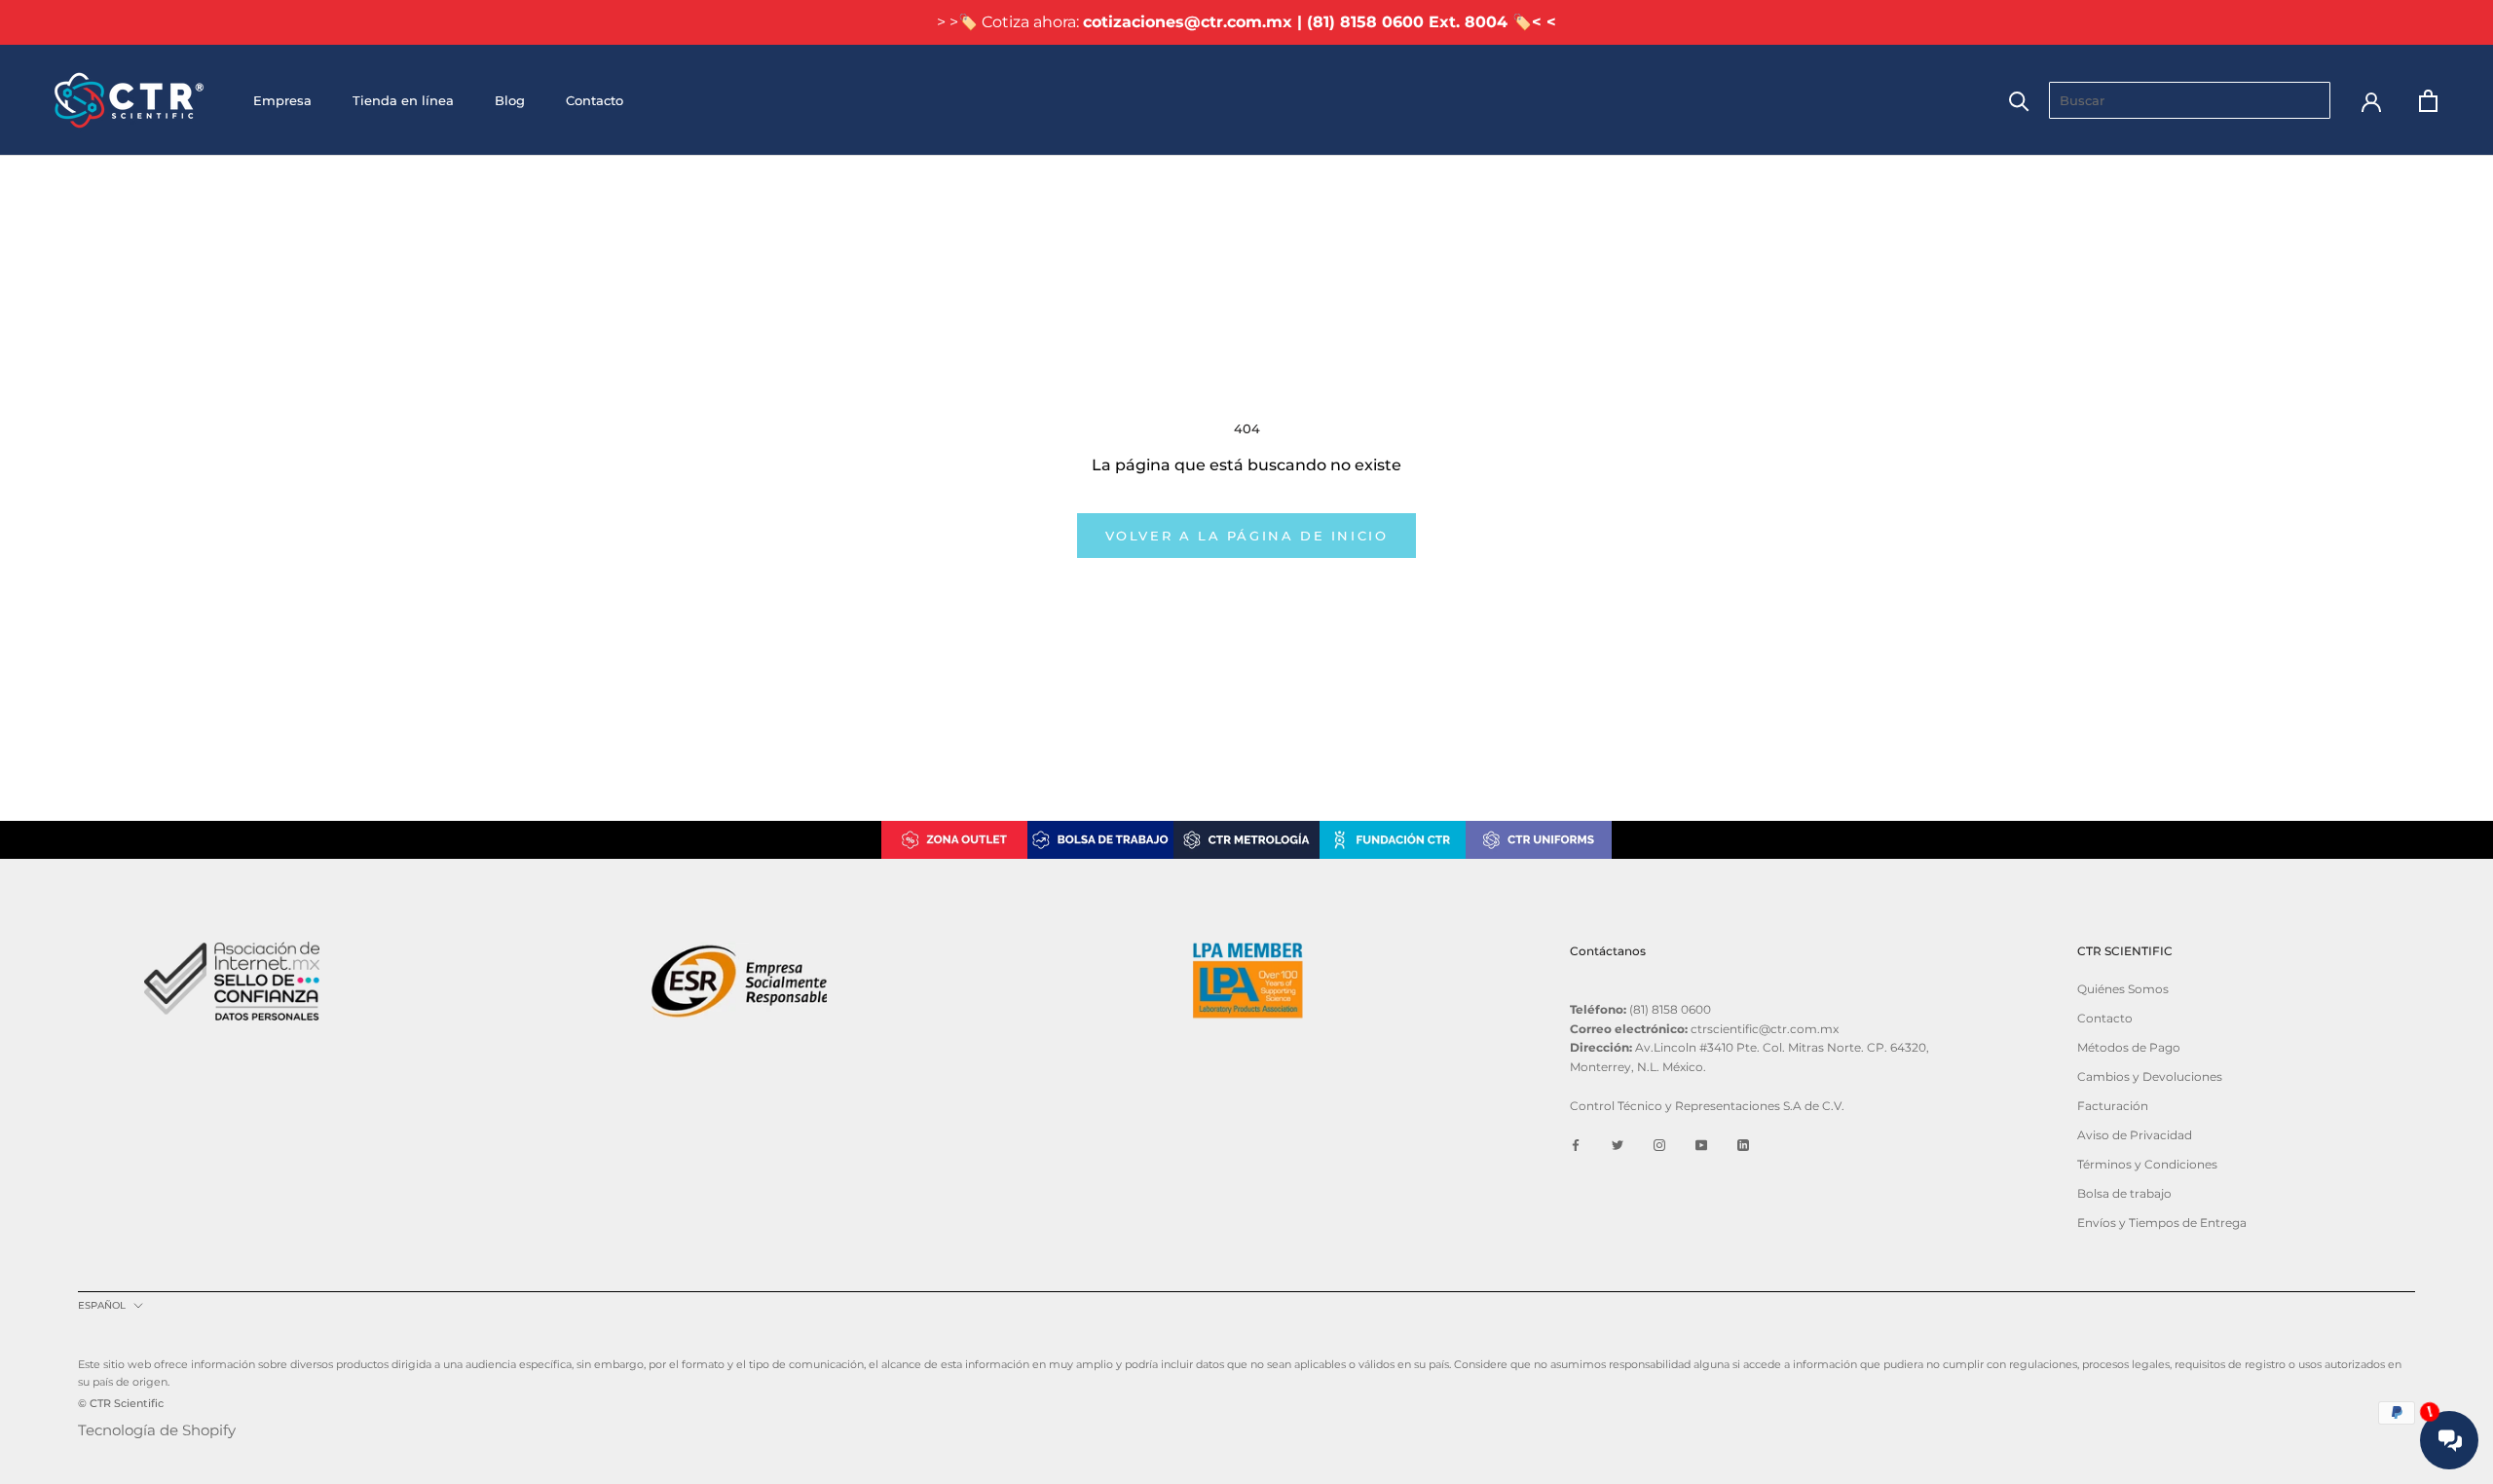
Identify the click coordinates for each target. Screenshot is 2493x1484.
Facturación (2113, 1106)
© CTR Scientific (121, 1403)
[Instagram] (1659, 1145)
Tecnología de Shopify (157, 1430)
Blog (510, 100)
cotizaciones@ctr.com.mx (1188, 22)
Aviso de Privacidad (2135, 1135)
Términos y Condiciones (2147, 1164)
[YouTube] (1701, 1145)
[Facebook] (1576, 1145)
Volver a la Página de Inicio (1247, 536)
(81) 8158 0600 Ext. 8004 (1407, 22)
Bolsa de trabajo (2124, 1193)
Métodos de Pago (2129, 1047)
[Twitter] (1618, 1145)
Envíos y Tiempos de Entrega (2162, 1223)
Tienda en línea (403, 100)
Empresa (282, 100)
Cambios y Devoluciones (2150, 1076)
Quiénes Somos (2123, 989)
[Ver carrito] (2428, 101)
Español (102, 1305)
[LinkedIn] (1743, 1145)
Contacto (595, 100)
